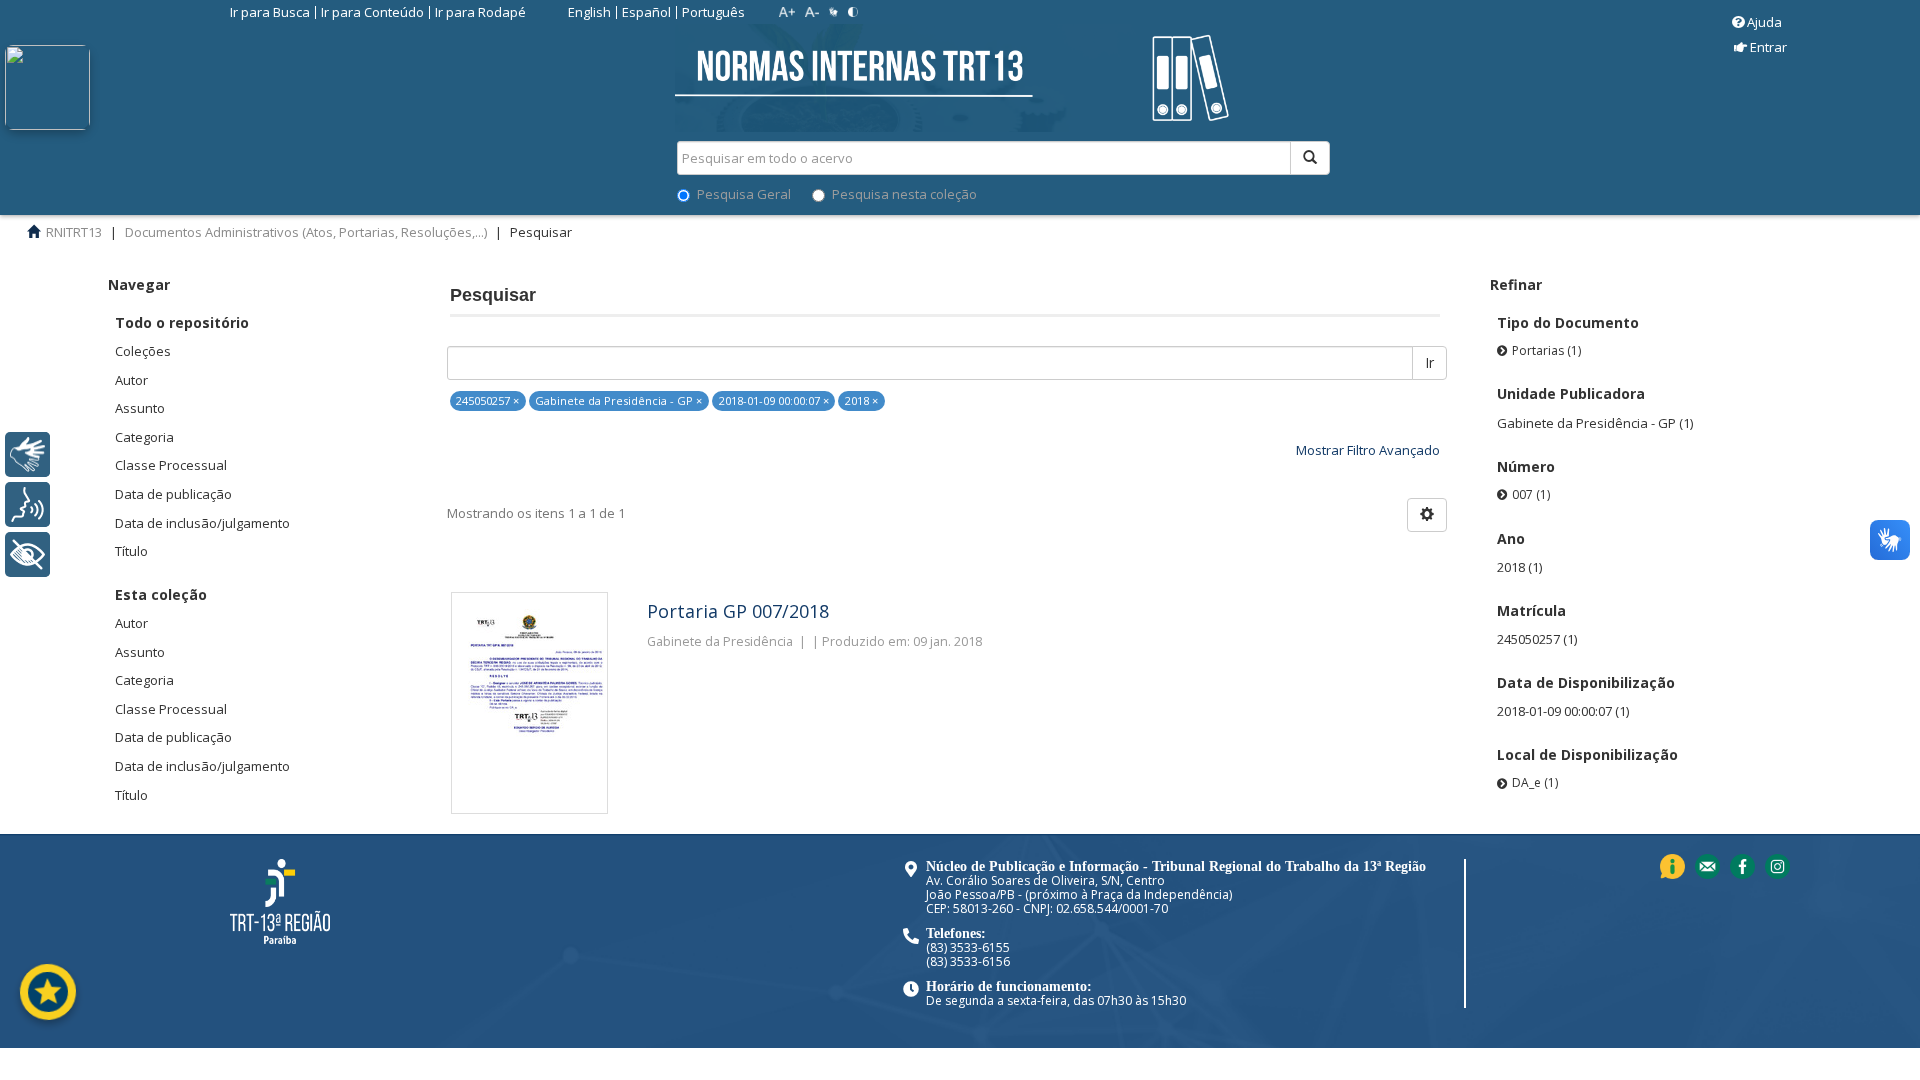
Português (713, 12)
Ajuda (1764, 22)
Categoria (144, 437)
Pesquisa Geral (744, 194)
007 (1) (1531, 494)
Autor (131, 380)
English (589, 12)
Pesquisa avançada (1400, 229)
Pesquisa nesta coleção (904, 194)
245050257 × (487, 400)
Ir (1429, 362)
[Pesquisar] (1310, 158)
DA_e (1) (1535, 782)
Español (646, 12)
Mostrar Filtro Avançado (1368, 450)
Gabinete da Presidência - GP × (618, 400)
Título (131, 551)
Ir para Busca (270, 12)
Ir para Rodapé (480, 12)
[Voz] (27, 504)
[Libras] (27, 454)
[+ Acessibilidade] (27, 554)
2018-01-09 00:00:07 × (774, 400)
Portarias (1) (1546, 350)
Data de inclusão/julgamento (202, 523)
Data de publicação (173, 494)
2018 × (861, 400)
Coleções (143, 351)
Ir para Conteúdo (372, 12)
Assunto (140, 408)
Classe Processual (171, 465)
